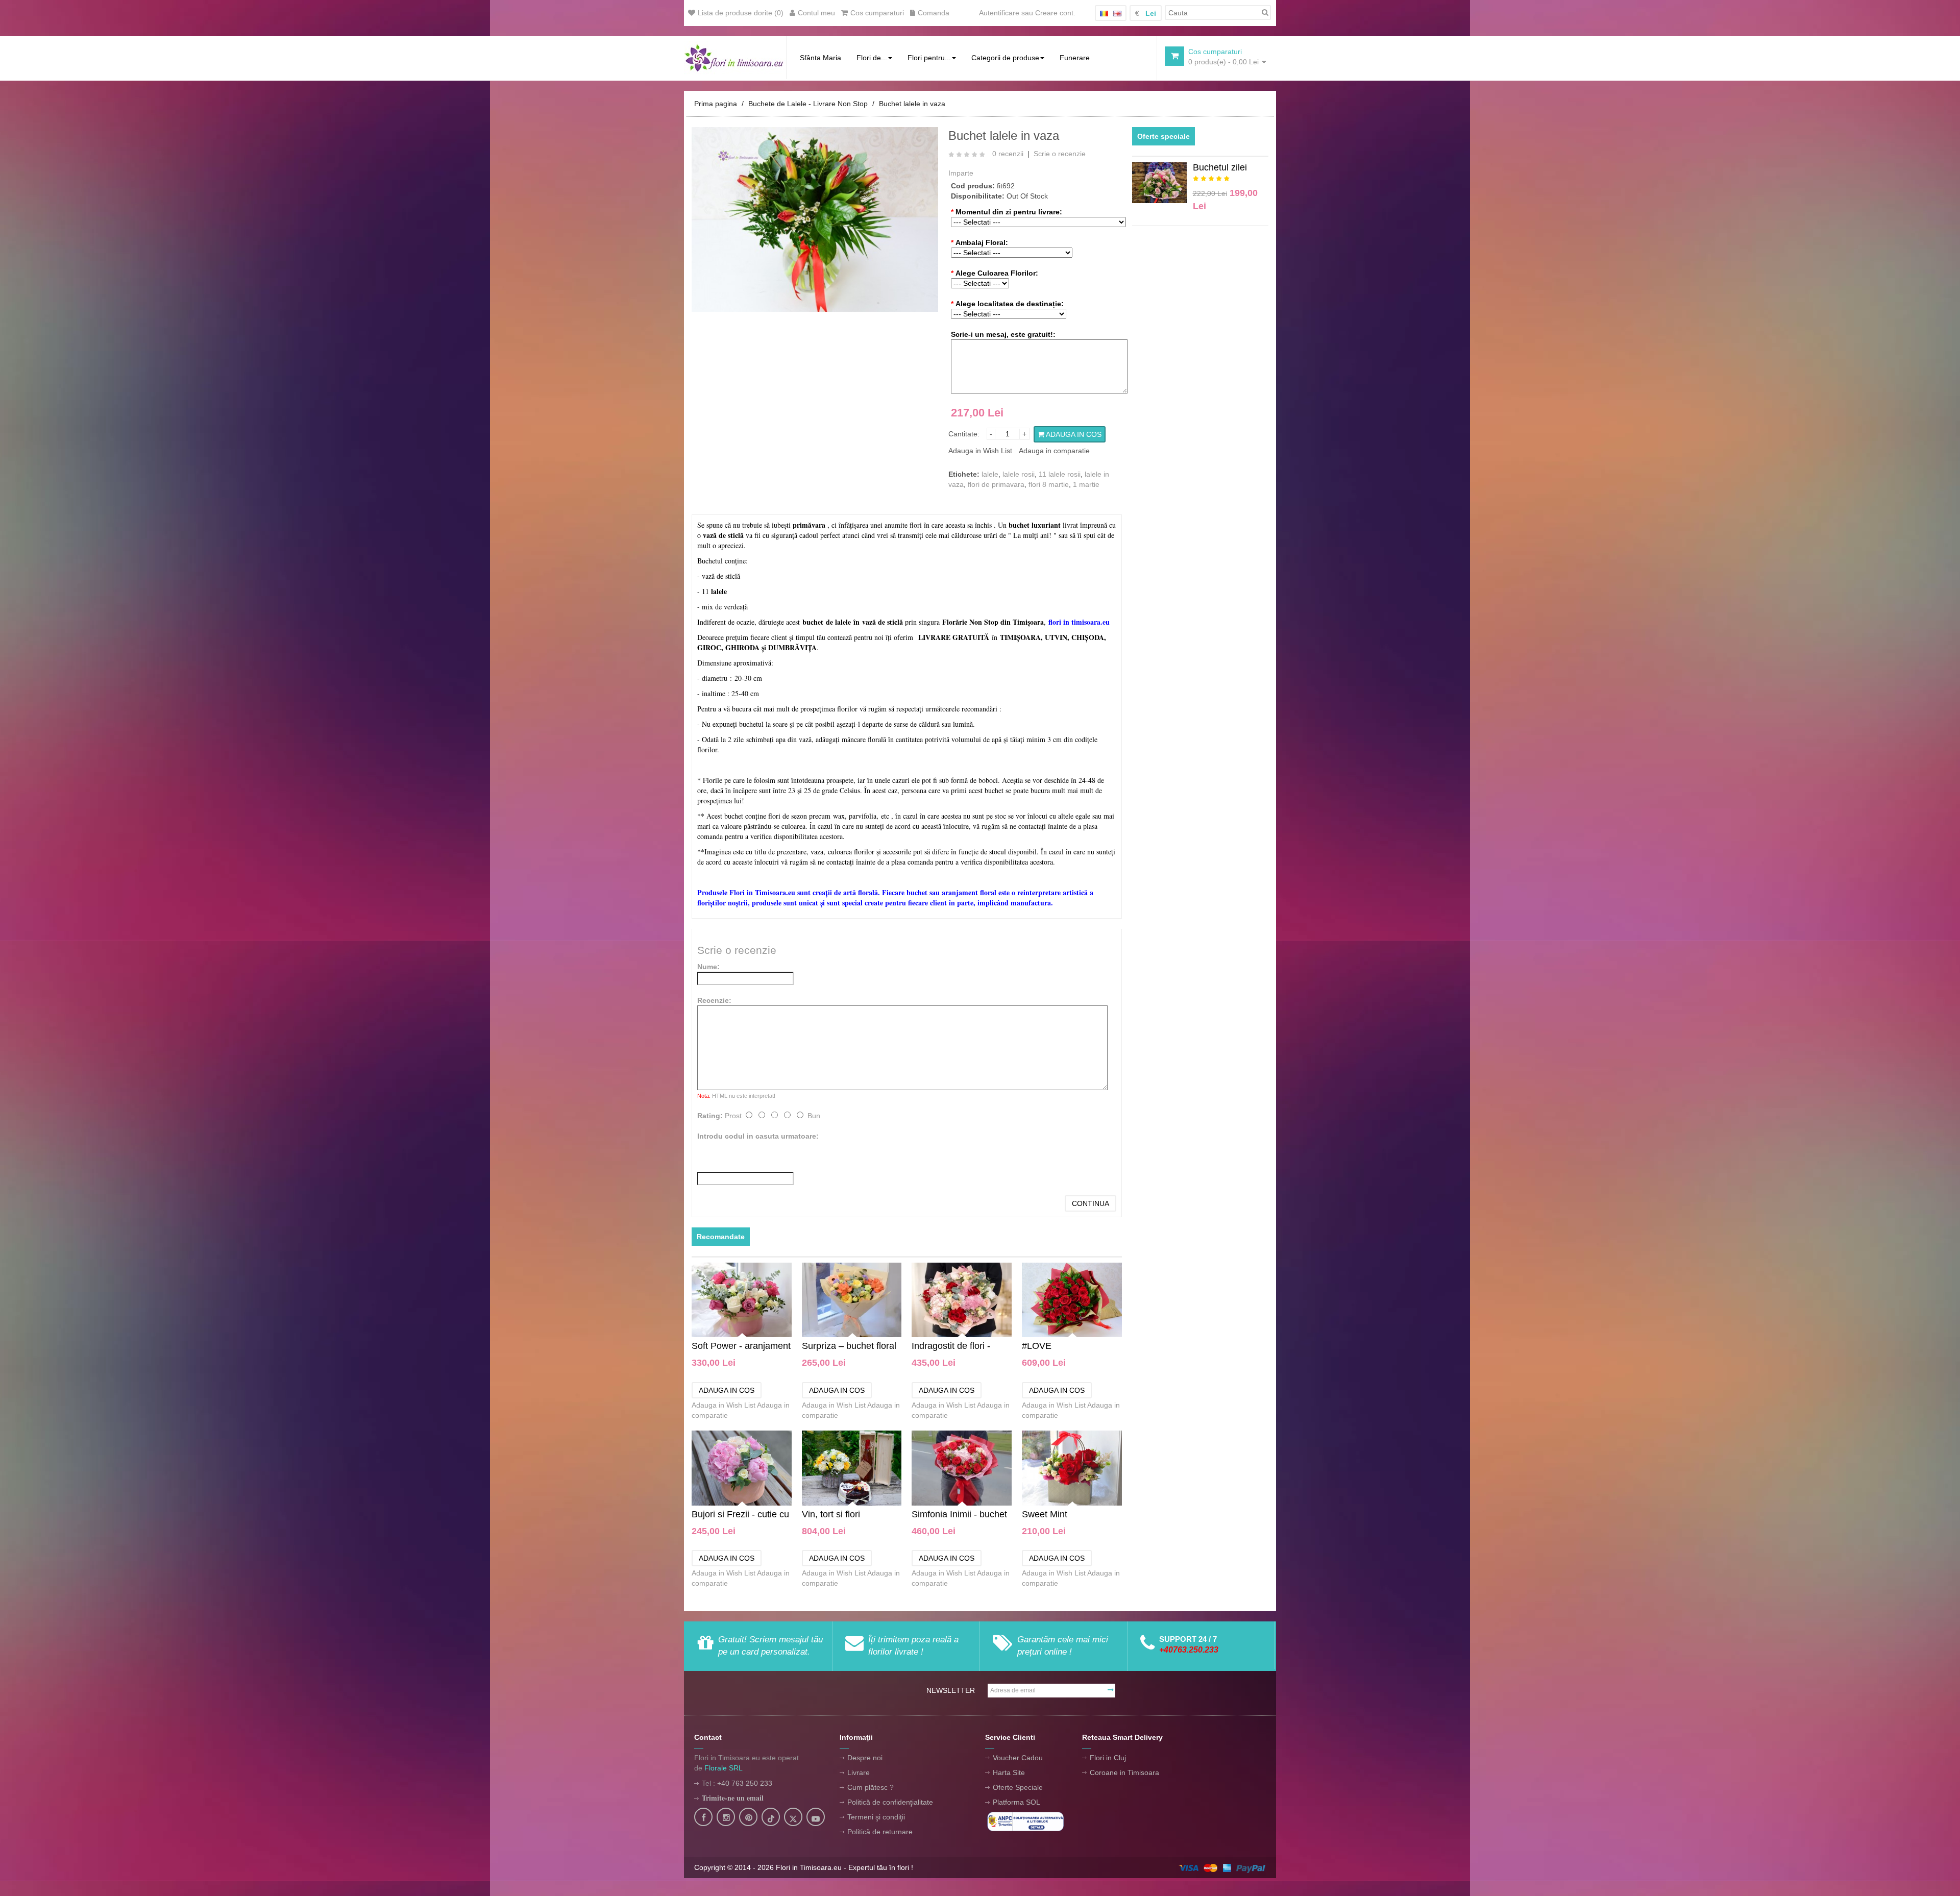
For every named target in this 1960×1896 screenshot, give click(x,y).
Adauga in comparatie (1054, 451)
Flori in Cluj (1108, 1758)
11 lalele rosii (1060, 474)
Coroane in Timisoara (1124, 1772)
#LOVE (1037, 1346)
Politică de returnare (880, 1832)
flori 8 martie (1049, 484)
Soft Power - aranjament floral (741, 1347)
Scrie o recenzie (1060, 154)
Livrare (859, 1772)
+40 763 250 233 (745, 1783)
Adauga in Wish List (980, 451)
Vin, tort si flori (831, 1514)
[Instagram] (726, 1818)
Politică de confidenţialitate (890, 1802)
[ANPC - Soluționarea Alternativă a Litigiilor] (1025, 1821)
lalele (990, 474)
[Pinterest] (749, 1818)
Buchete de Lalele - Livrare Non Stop (808, 104)
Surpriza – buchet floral (849, 1346)
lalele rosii (1019, 474)
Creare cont (1054, 13)
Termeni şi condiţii (876, 1817)
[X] (793, 1818)
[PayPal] (1222, 1867)
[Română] (1104, 14)
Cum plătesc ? (871, 1787)
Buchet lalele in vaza (912, 104)
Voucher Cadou (1018, 1758)
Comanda (934, 13)
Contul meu (816, 13)
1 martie (1086, 484)
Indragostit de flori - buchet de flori (951, 1347)
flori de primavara (996, 484)
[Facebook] (703, 1818)
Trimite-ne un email (733, 1798)
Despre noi (865, 1758)
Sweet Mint (1045, 1514)
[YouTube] (816, 1818)
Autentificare (999, 13)
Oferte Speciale (1018, 1787)
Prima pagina (716, 104)
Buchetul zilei (1220, 167)
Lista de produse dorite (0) (741, 13)
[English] (1117, 14)
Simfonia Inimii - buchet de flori (959, 1515)
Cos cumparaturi (877, 13)
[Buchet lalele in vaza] (815, 219)
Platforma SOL (1016, 1802)
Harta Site (1009, 1772)
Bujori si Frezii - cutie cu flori (740, 1515)
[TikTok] (771, 1818)
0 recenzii (1008, 154)
